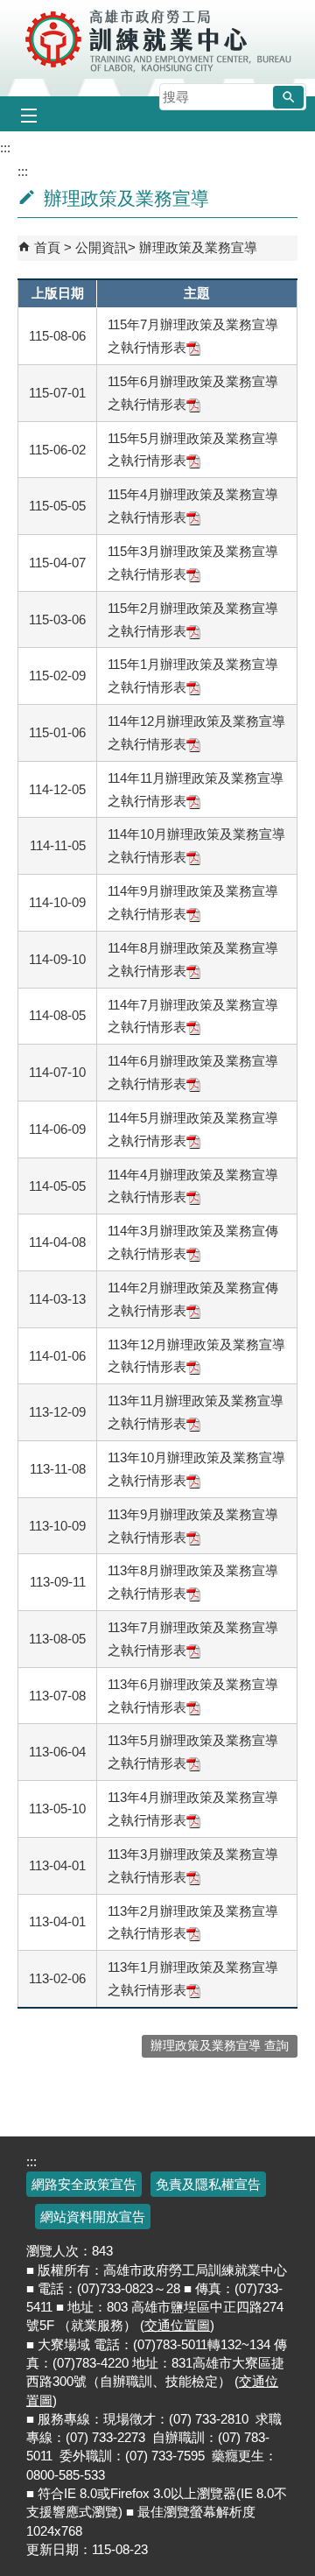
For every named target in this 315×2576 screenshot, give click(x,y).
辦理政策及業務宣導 (198, 247)
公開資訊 (101, 247)
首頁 (47, 247)
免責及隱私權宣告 (208, 2184)
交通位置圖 (177, 2325)
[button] (288, 97)
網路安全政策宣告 (84, 2184)
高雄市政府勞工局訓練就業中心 (158, 39)
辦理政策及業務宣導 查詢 (220, 2046)
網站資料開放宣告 (93, 2217)
